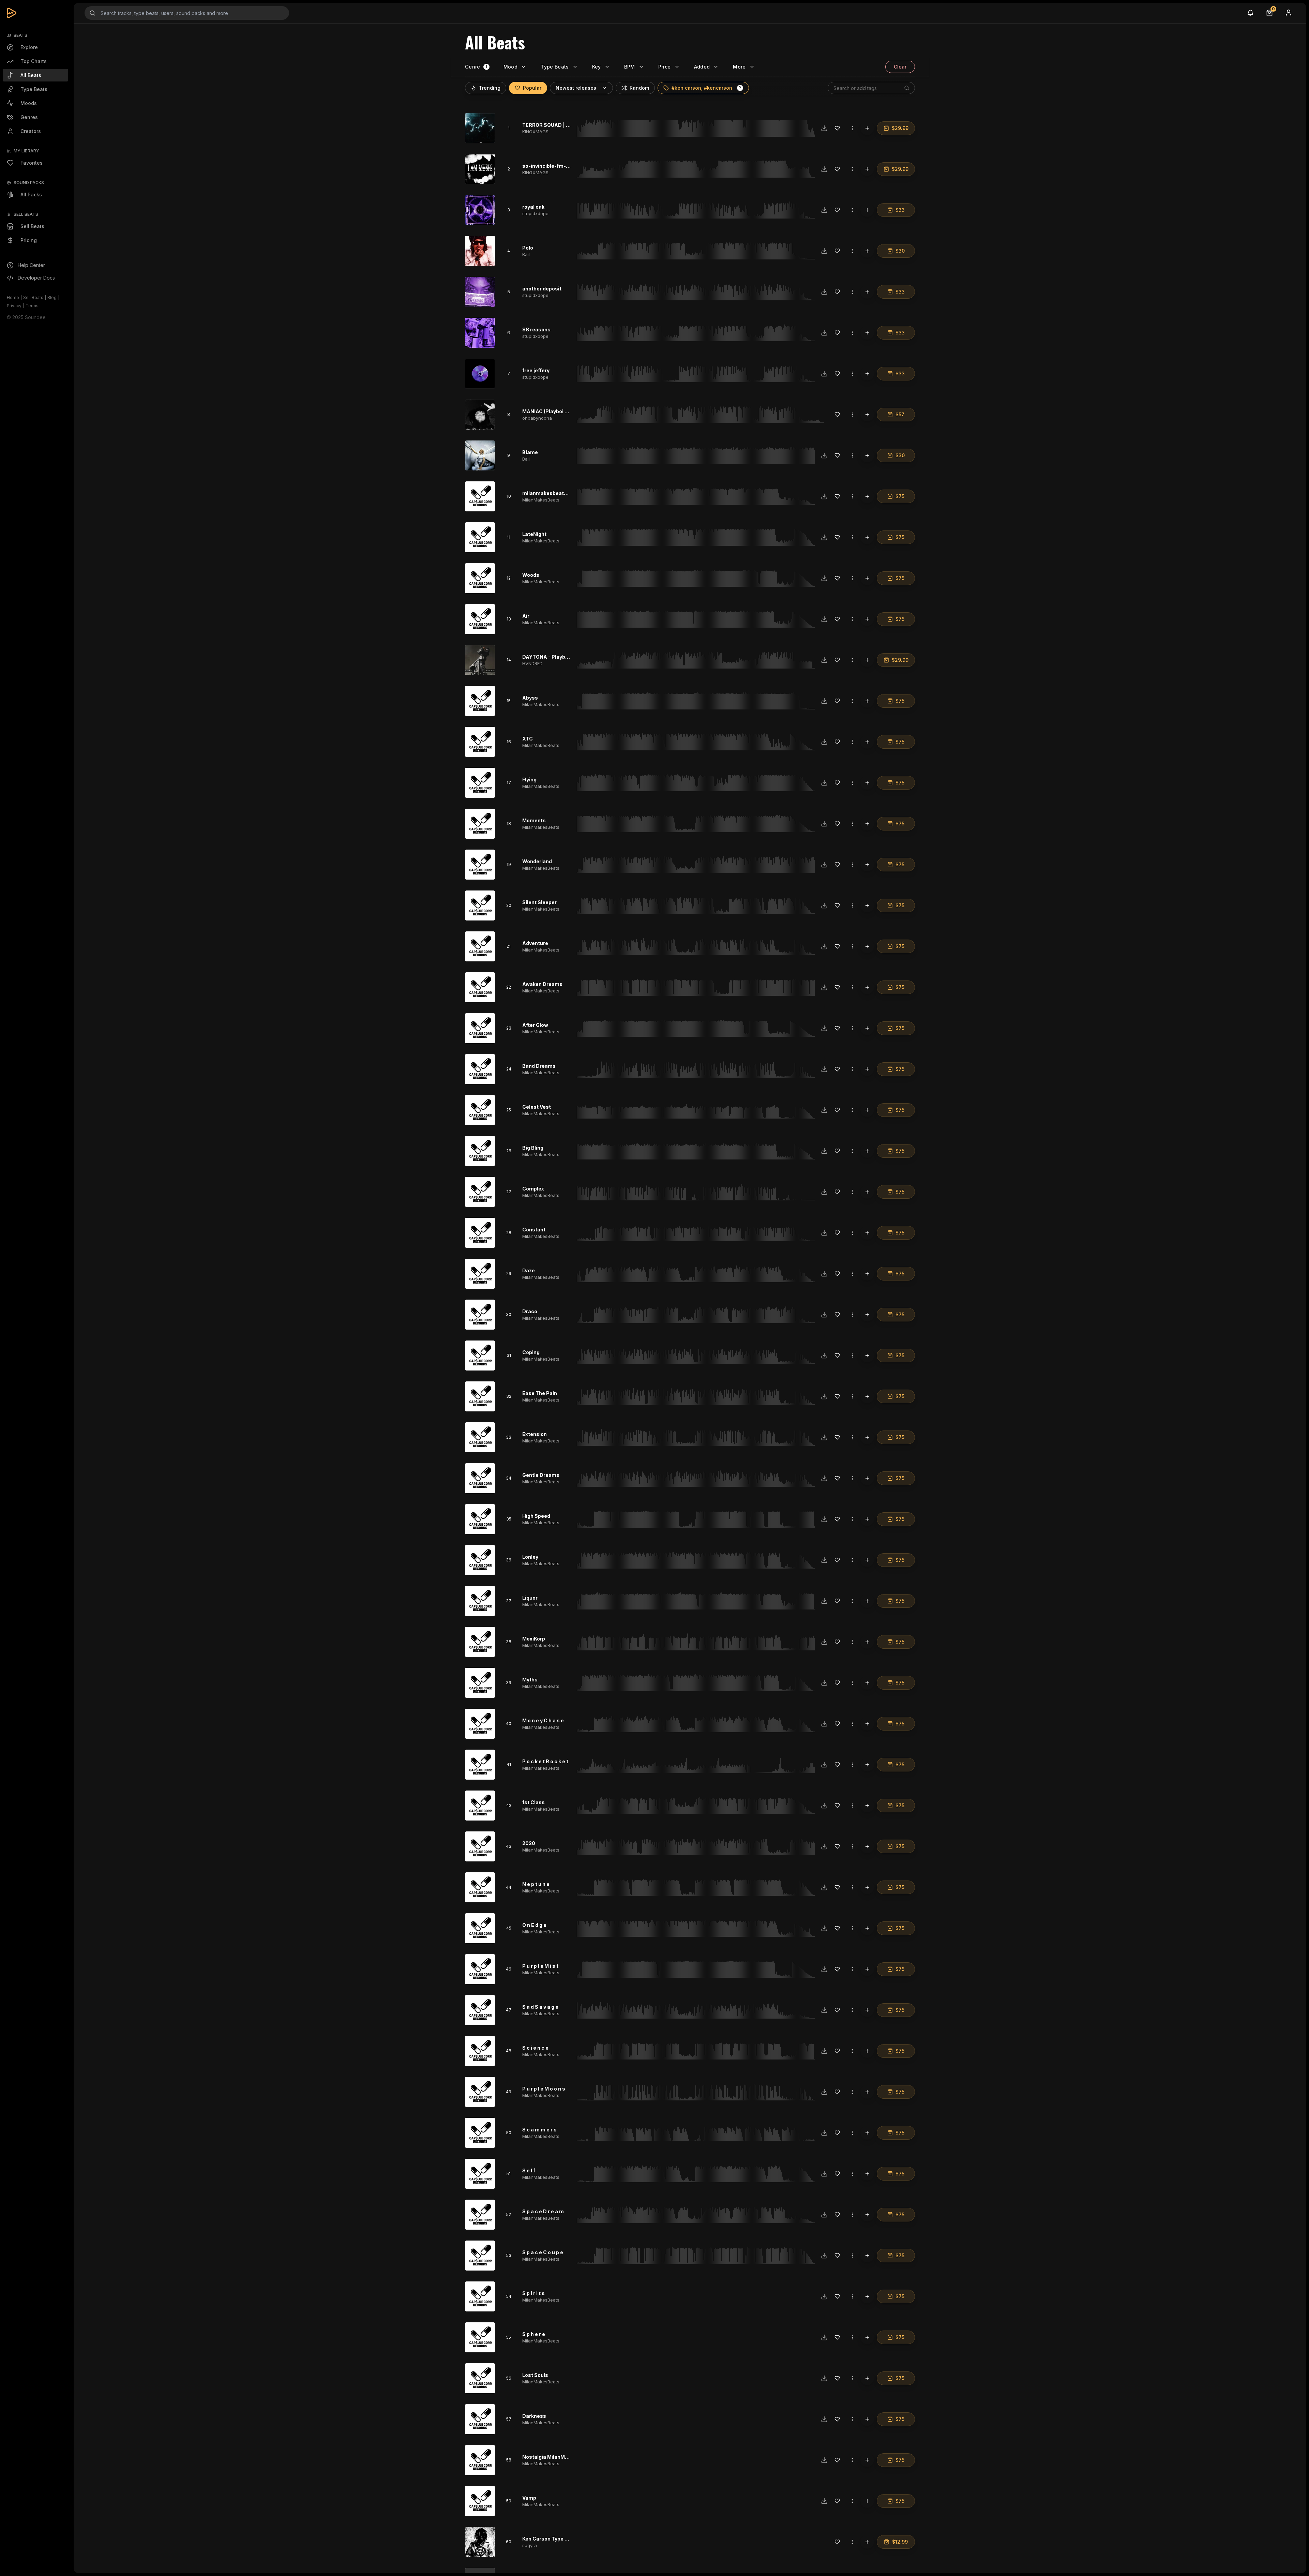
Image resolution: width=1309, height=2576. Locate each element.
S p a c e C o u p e (543, 2252)
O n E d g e (534, 1925)
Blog (52, 297)
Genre (473, 67)
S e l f (529, 2170)
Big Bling (533, 1148)
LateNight (534, 534)
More (739, 67)
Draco (530, 1311)
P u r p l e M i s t (540, 1966)
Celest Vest (537, 1107)
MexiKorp (534, 1639)
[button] (740, 88)
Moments (534, 820)
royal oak (533, 207)
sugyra (530, 2545)
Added (702, 67)
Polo (528, 248)
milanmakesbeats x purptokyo (559, 493)
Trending (490, 88)
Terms (32, 306)
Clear (900, 67)
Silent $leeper (539, 902)
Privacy (14, 306)
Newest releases (576, 88)
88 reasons (536, 330)
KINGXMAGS (535, 132)
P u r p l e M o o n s (544, 2089)
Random (639, 88)
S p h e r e (534, 2334)
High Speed (536, 1516)
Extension (535, 1434)
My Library (26, 151)
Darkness (534, 2416)
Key (597, 67)
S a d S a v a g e (540, 2007)
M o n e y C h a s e (543, 1720)
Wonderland (537, 861)
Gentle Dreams (541, 1475)
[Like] (837, 128)
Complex (533, 1189)
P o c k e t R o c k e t (545, 1761)
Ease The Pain (540, 1393)
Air (526, 616)
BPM (630, 67)
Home (13, 297)
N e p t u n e (536, 1884)
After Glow (535, 1025)
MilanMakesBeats (541, 500)
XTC (528, 739)
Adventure (535, 943)
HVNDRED (532, 663)
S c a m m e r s (539, 2130)
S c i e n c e (535, 2048)
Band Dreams (539, 1066)
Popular (532, 88)
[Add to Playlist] (867, 128)
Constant (534, 1230)
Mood (510, 67)
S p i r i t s (533, 2293)
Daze (529, 1270)
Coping (531, 1352)
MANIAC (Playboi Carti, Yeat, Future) (567, 411)
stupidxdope (535, 213)
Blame (530, 452)
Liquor (530, 1598)
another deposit (542, 289)
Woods (531, 575)
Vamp (529, 2498)
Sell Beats (33, 297)
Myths (530, 1680)
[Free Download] (824, 128)
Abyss (530, 698)
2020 (529, 1843)
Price (665, 67)
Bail (526, 254)
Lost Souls (535, 2375)
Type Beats (555, 67)
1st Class (533, 1802)
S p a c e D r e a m (543, 2211)
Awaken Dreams (542, 984)
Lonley (530, 1557)
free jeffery (536, 370)
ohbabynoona (537, 418)
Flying (529, 780)
